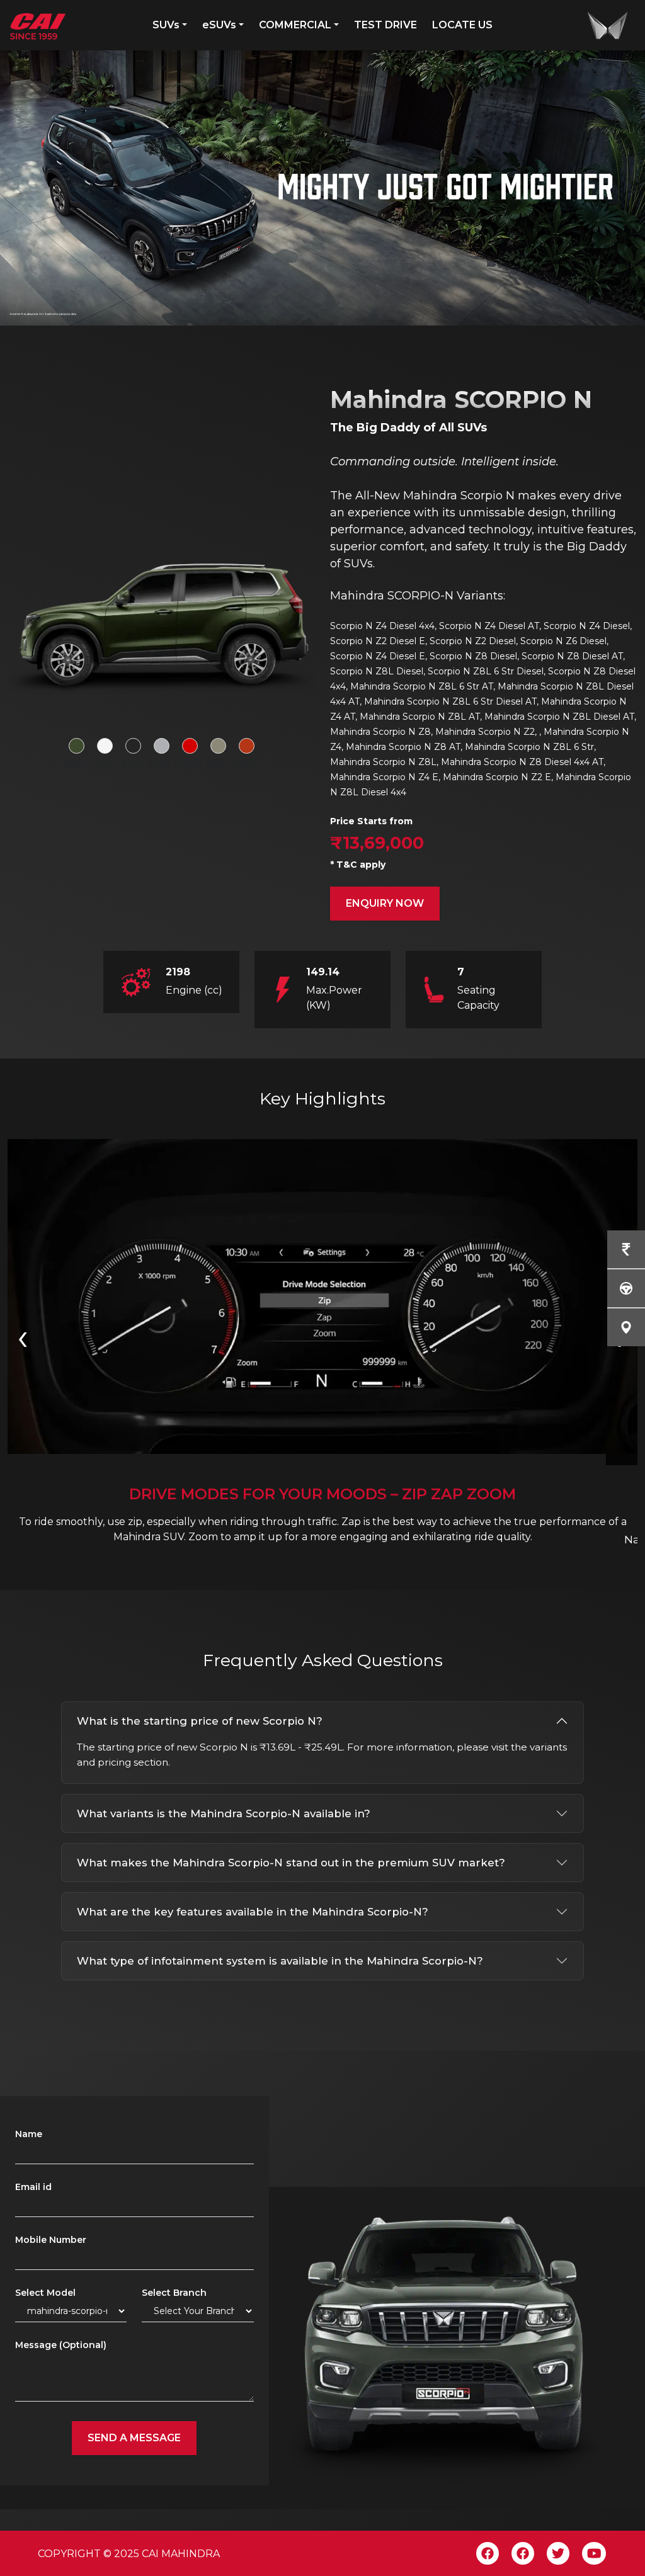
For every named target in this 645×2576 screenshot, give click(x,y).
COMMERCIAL (295, 25)
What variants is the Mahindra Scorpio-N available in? (224, 1813)
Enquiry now (385, 903)
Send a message (134, 2438)
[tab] (77, 746)
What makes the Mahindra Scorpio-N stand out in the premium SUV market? (291, 1863)
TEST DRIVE (385, 25)
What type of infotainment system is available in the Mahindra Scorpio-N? (280, 1961)
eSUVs (219, 25)
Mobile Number (51, 2240)
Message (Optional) (61, 2345)
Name (29, 2134)
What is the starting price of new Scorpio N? (200, 1721)
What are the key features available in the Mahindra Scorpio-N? (253, 1912)
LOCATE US (462, 25)
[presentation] (23, 1336)
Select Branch (174, 2293)
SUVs (166, 25)
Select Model (45, 2293)
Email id (33, 2187)
